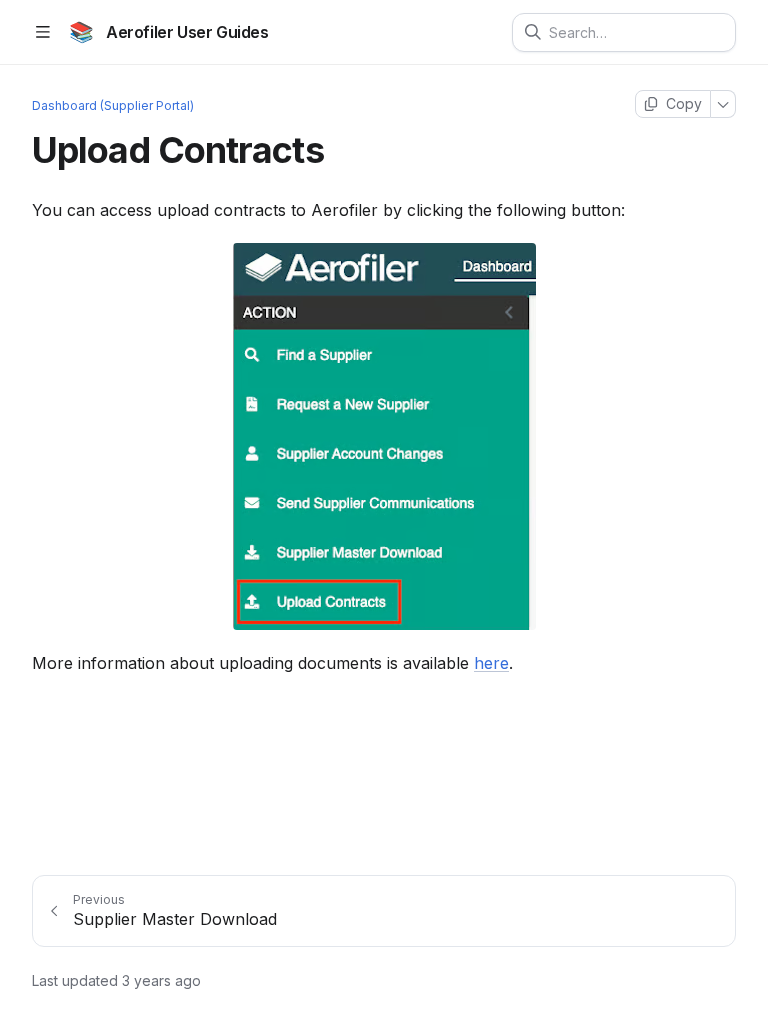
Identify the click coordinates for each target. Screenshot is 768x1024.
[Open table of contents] (42, 32)
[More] (723, 104)
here (491, 663)
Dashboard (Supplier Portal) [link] (113, 105)
